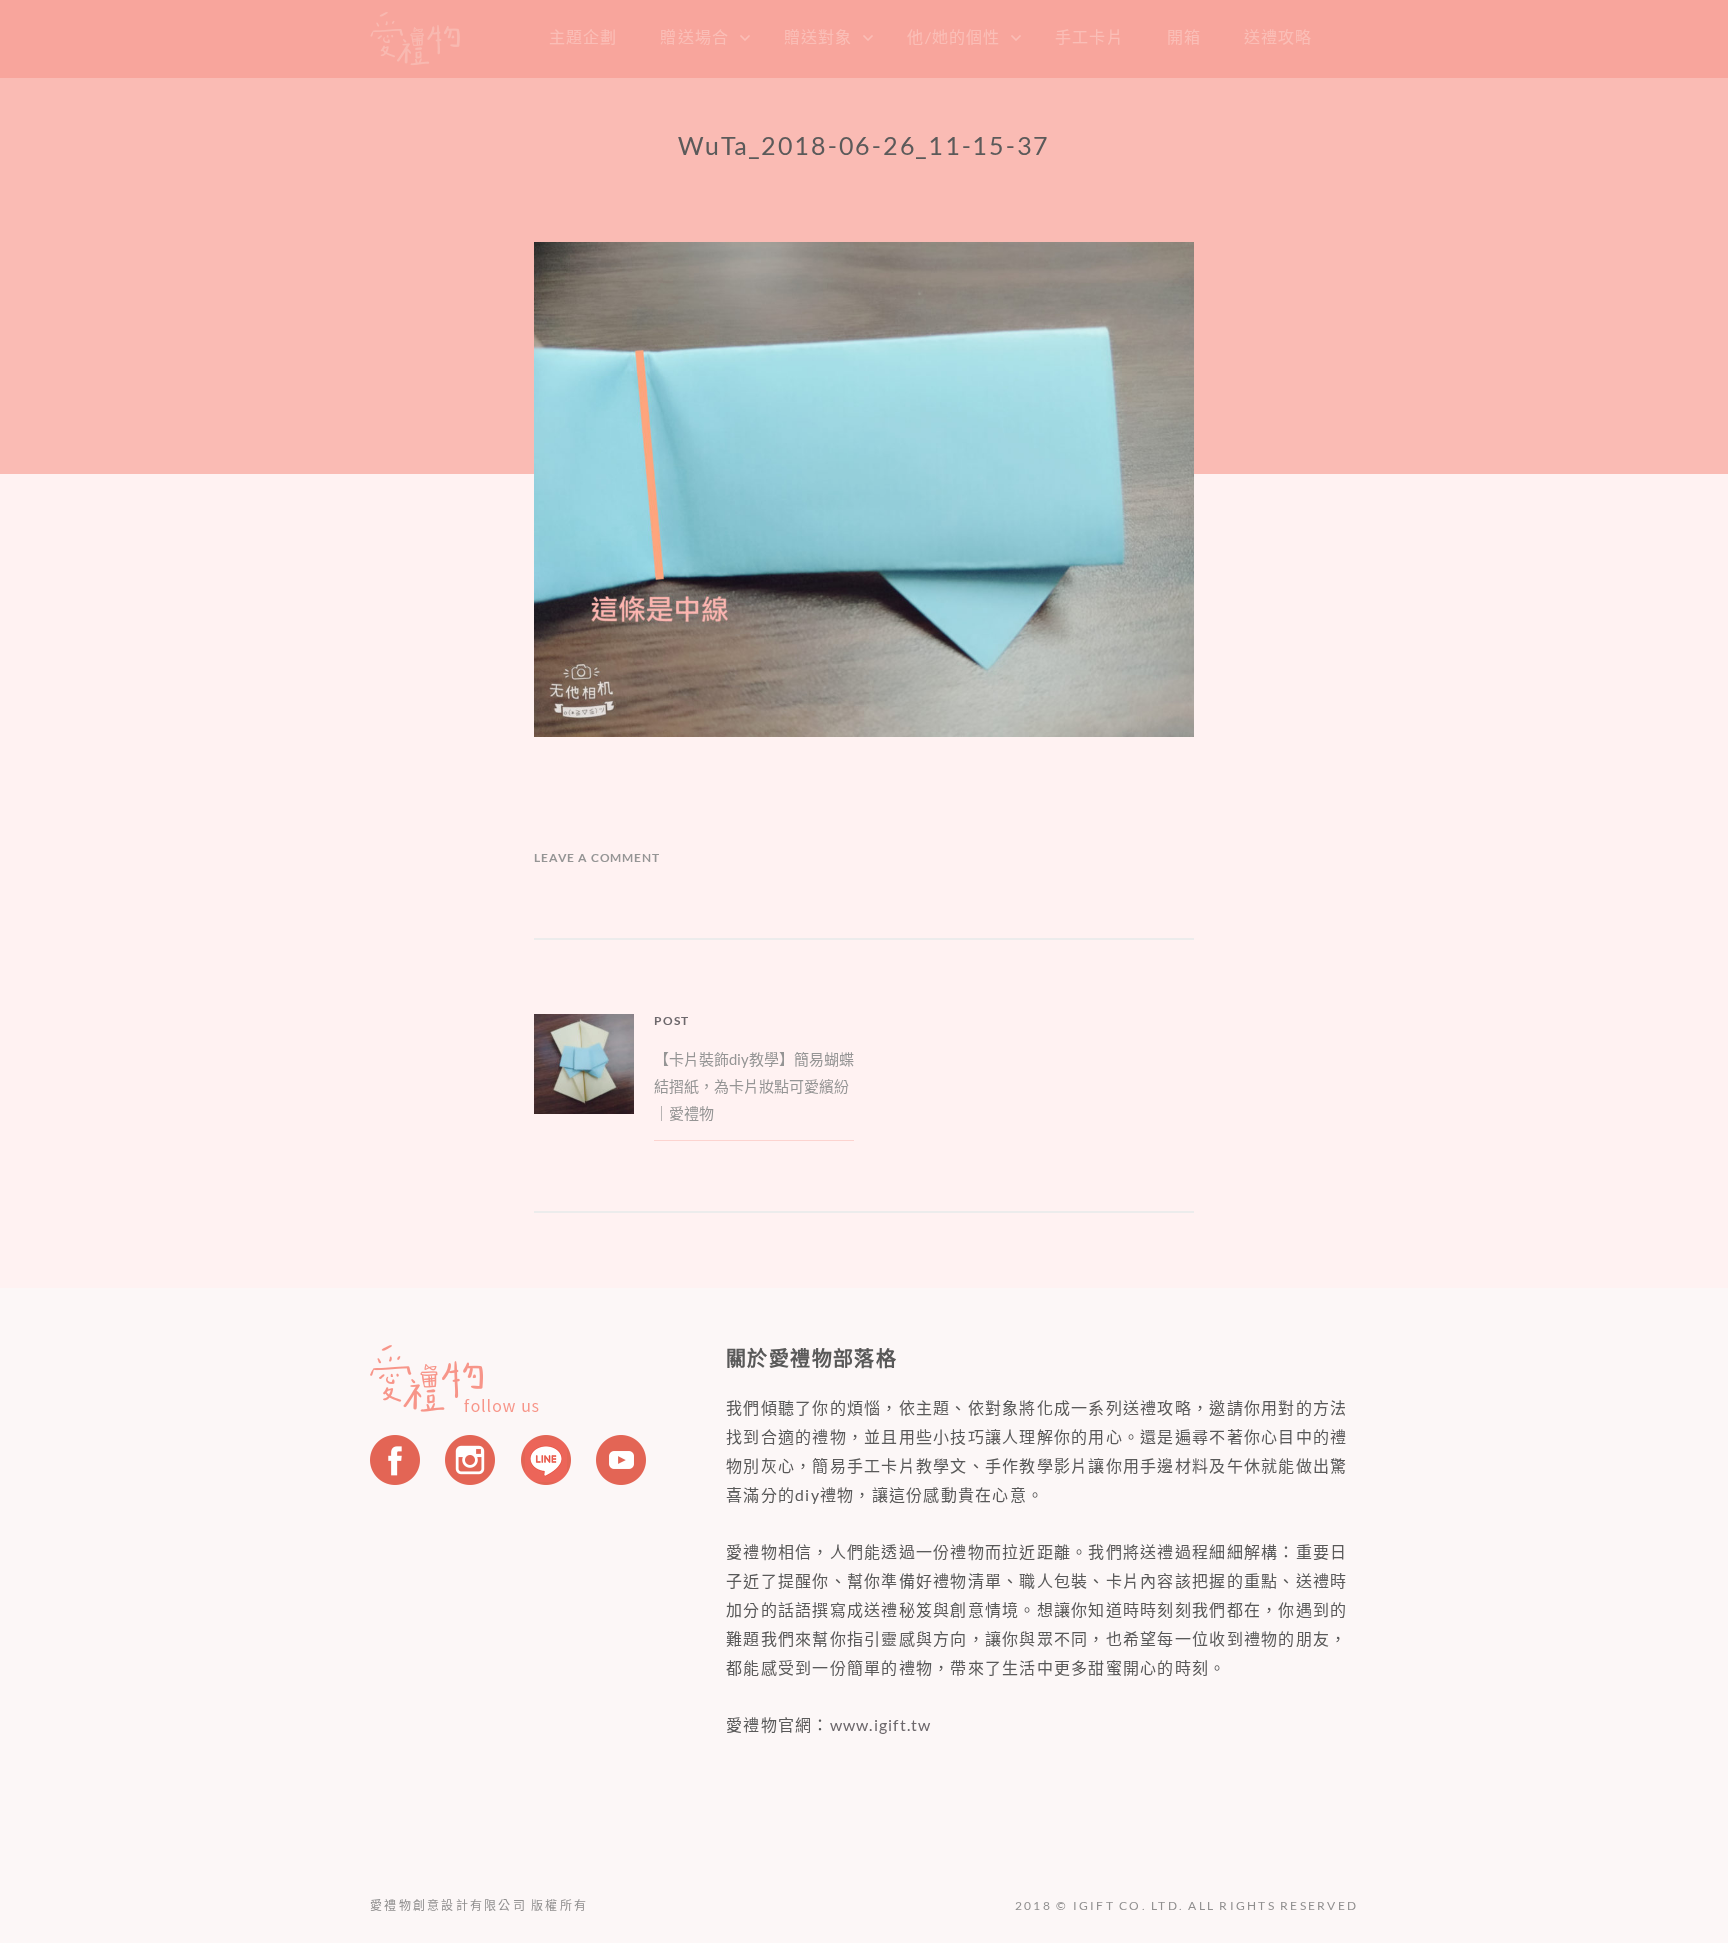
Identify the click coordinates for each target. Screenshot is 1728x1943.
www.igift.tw (881, 1724)
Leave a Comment (597, 857)
